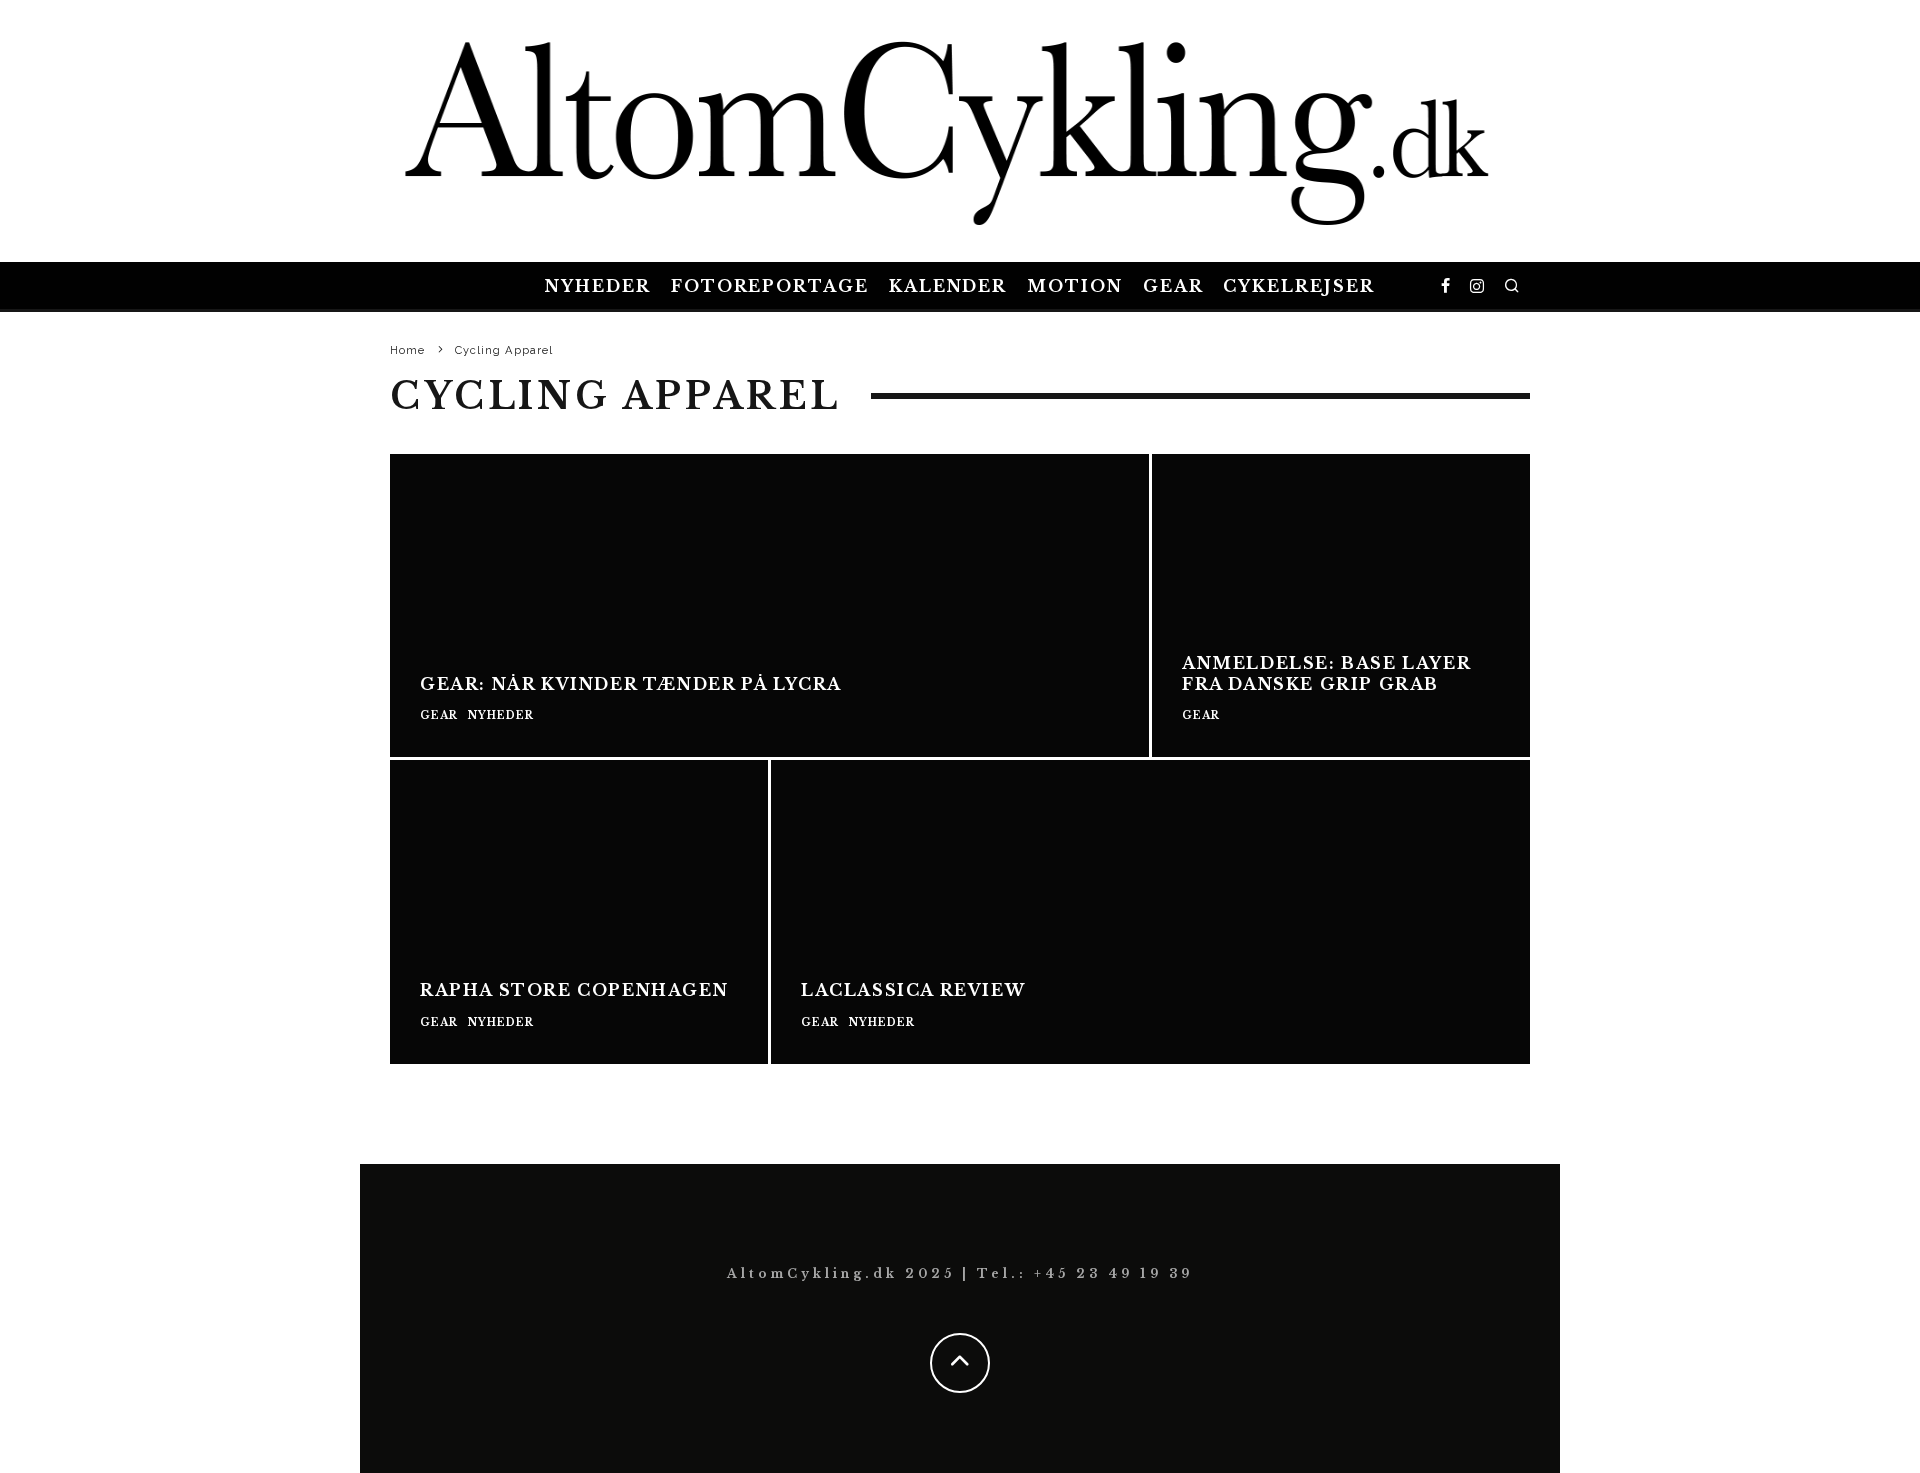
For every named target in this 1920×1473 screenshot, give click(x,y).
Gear (1173, 286)
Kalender (948, 286)
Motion (1075, 286)
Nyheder (597, 286)
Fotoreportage (770, 286)
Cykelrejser (1298, 286)
